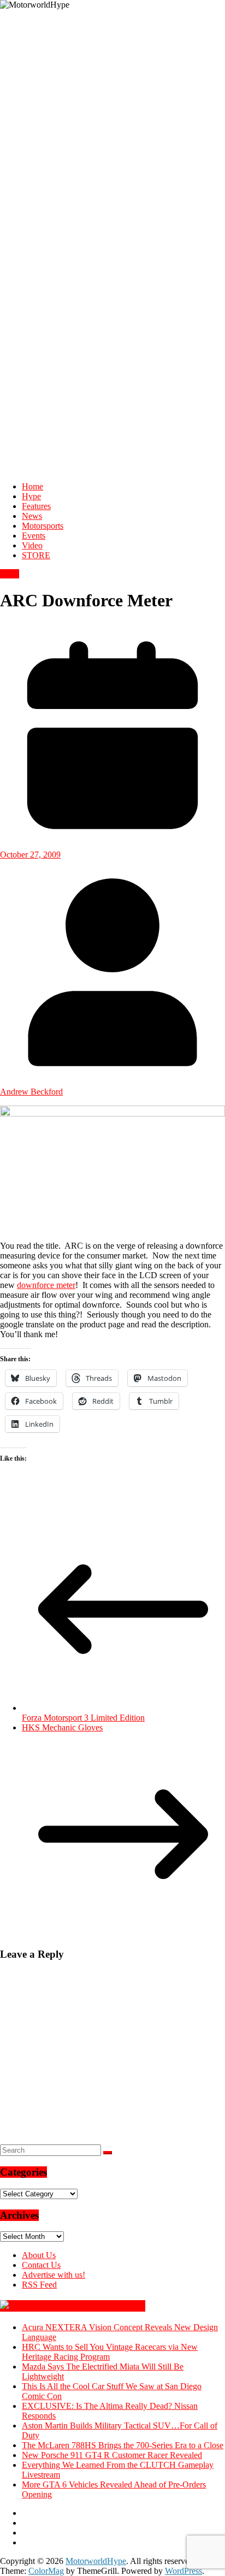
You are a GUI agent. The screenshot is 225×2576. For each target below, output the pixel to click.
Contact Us (41, 2265)
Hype (31, 496)
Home (32, 486)
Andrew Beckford (31, 1092)
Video (32, 545)
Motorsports (43, 526)
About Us (39, 2255)
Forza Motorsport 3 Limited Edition (83, 1718)
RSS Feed (39, 2285)
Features (36, 506)
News (32, 516)
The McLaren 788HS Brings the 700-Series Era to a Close (123, 2445)
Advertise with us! (54, 2275)
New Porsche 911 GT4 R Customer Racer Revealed (112, 2455)
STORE (36, 555)
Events (34, 536)
